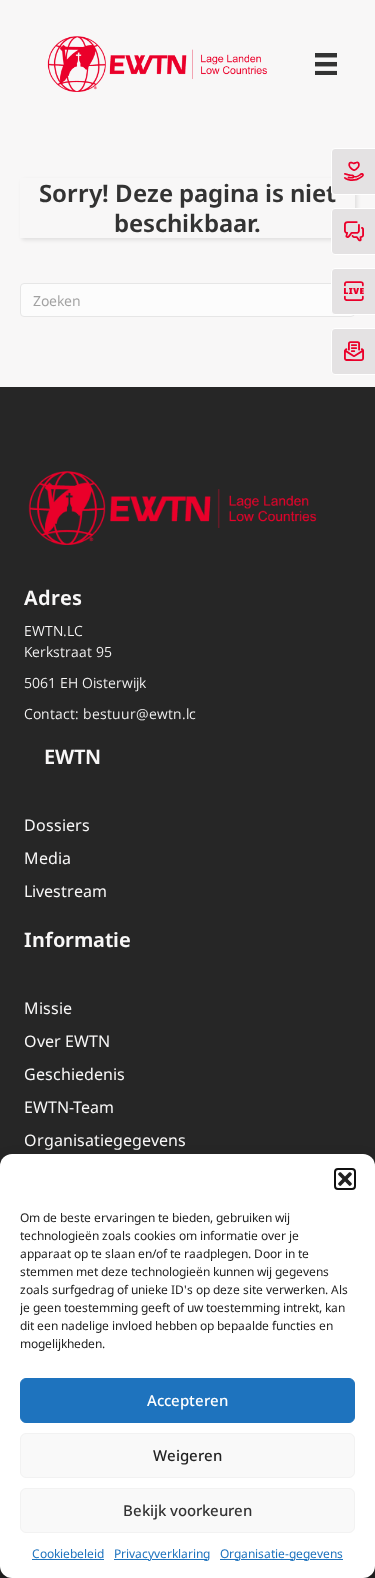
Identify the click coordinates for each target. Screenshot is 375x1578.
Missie (48, 1008)
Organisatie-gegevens (281, 1553)
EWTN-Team (69, 1107)
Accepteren (187, 1400)
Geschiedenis (74, 1074)
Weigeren (187, 1455)
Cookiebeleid (68, 1553)
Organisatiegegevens (105, 1140)
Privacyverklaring (162, 1553)
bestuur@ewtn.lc (139, 713)
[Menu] (326, 64)
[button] (345, 1179)
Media (47, 858)
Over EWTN (67, 1041)
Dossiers (57, 825)
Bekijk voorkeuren (187, 1510)
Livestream (65, 891)
